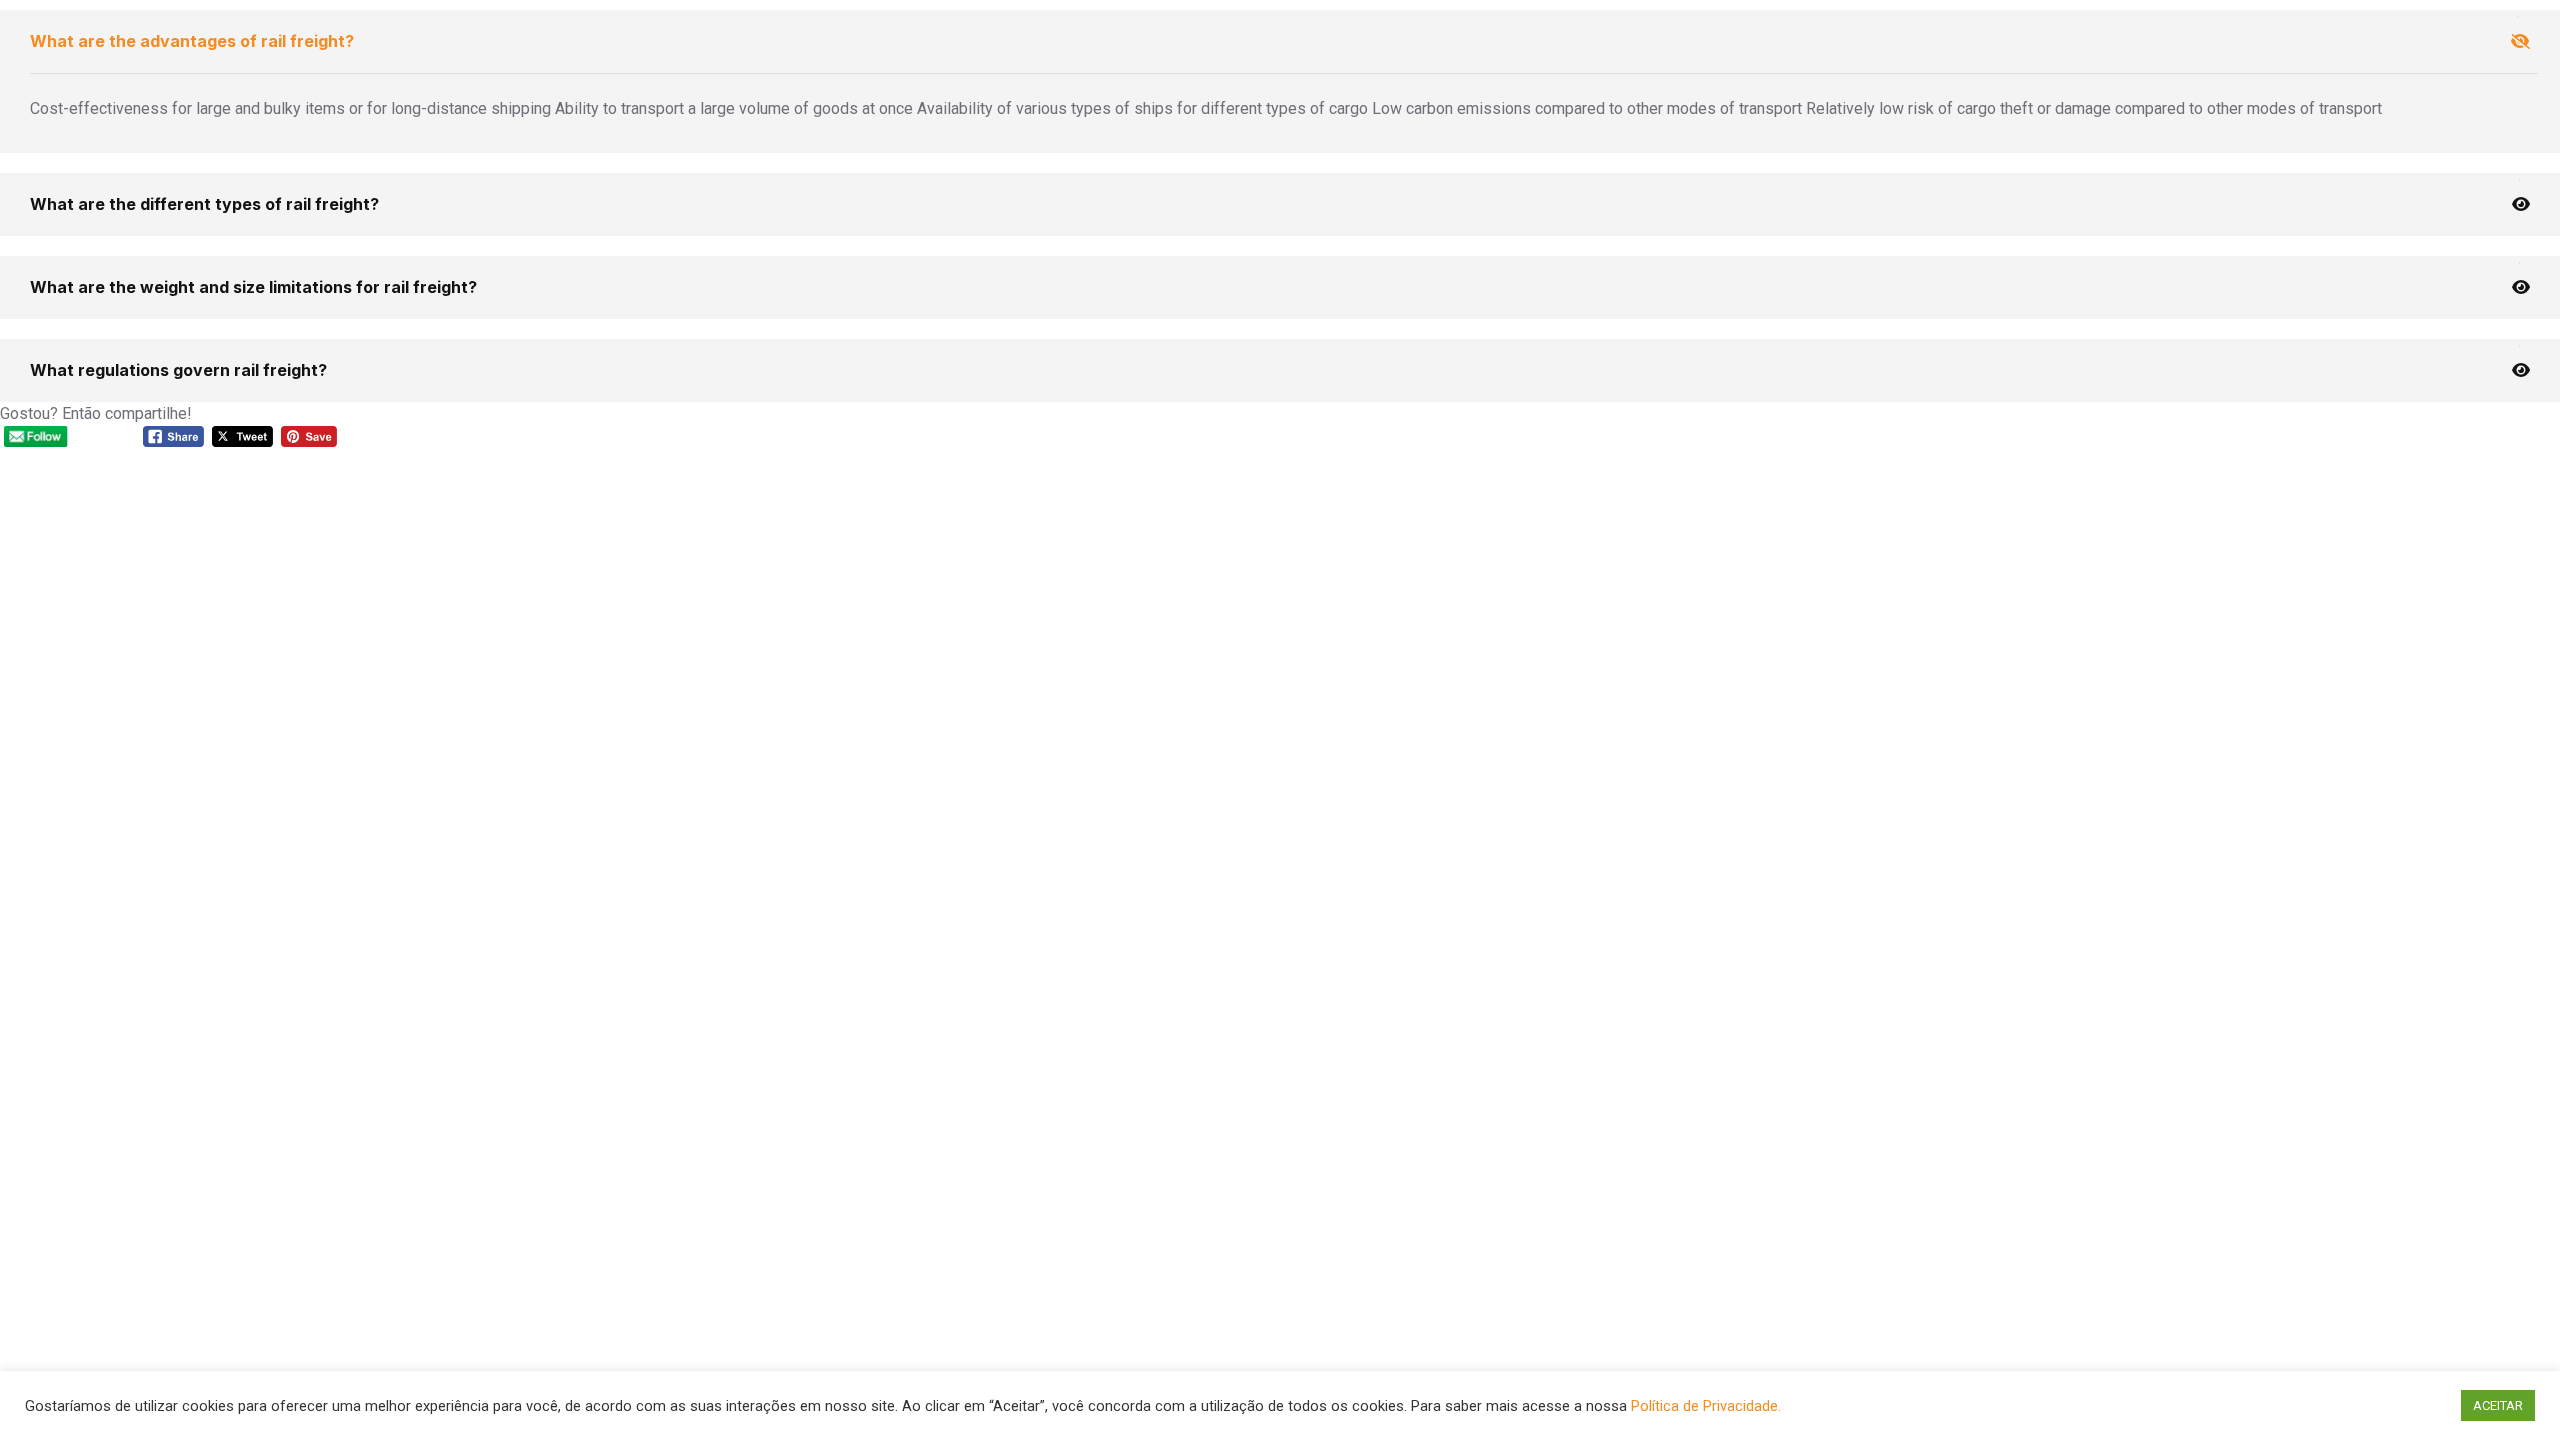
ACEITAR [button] (2498, 1405)
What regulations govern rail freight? (178, 370)
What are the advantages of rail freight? (192, 41)
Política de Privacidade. (1706, 1406)
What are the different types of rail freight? (204, 204)
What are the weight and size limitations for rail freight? (253, 287)
